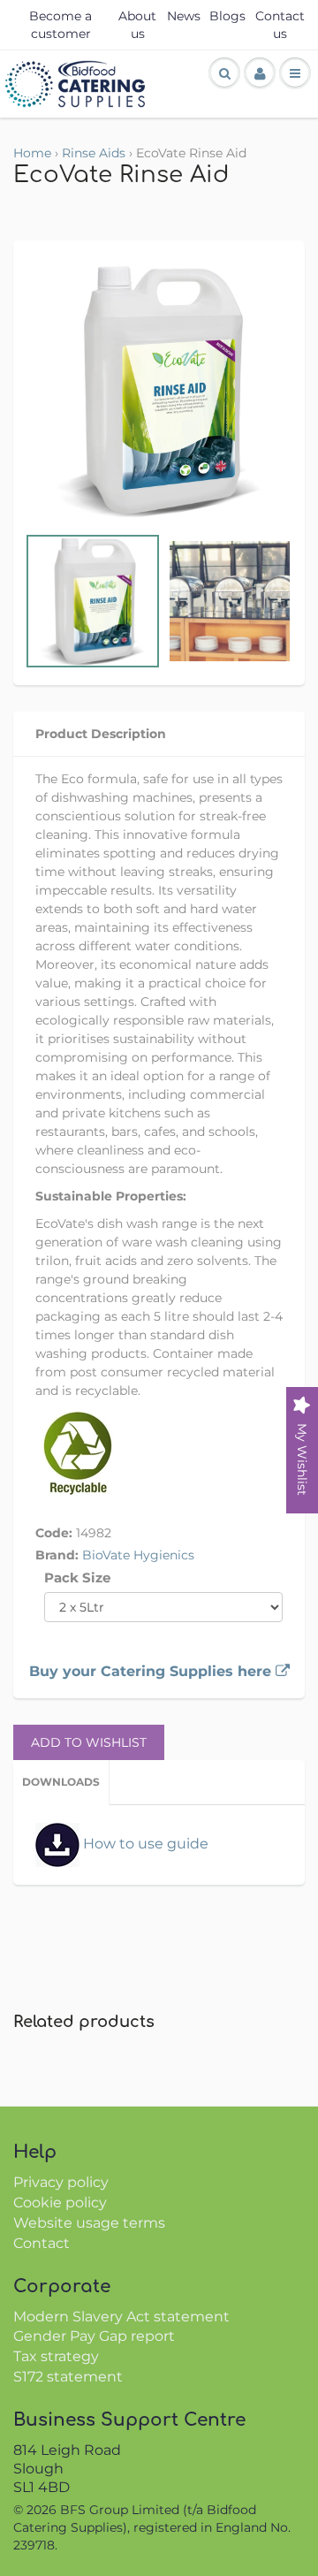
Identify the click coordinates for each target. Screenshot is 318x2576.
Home (32, 153)
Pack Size (77, 1578)
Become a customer (61, 25)
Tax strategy (56, 2356)
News (184, 16)
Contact (42, 2243)
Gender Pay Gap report (94, 2336)
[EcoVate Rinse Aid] (159, 391)
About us (137, 25)
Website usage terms (89, 2223)
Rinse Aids (94, 153)
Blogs (227, 16)
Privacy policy (61, 2182)
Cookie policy (60, 2203)
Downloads (61, 1782)
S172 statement (68, 2377)
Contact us (280, 25)
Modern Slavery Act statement (121, 2317)
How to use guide (144, 1844)
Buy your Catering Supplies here (152, 1671)
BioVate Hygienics (138, 1555)
